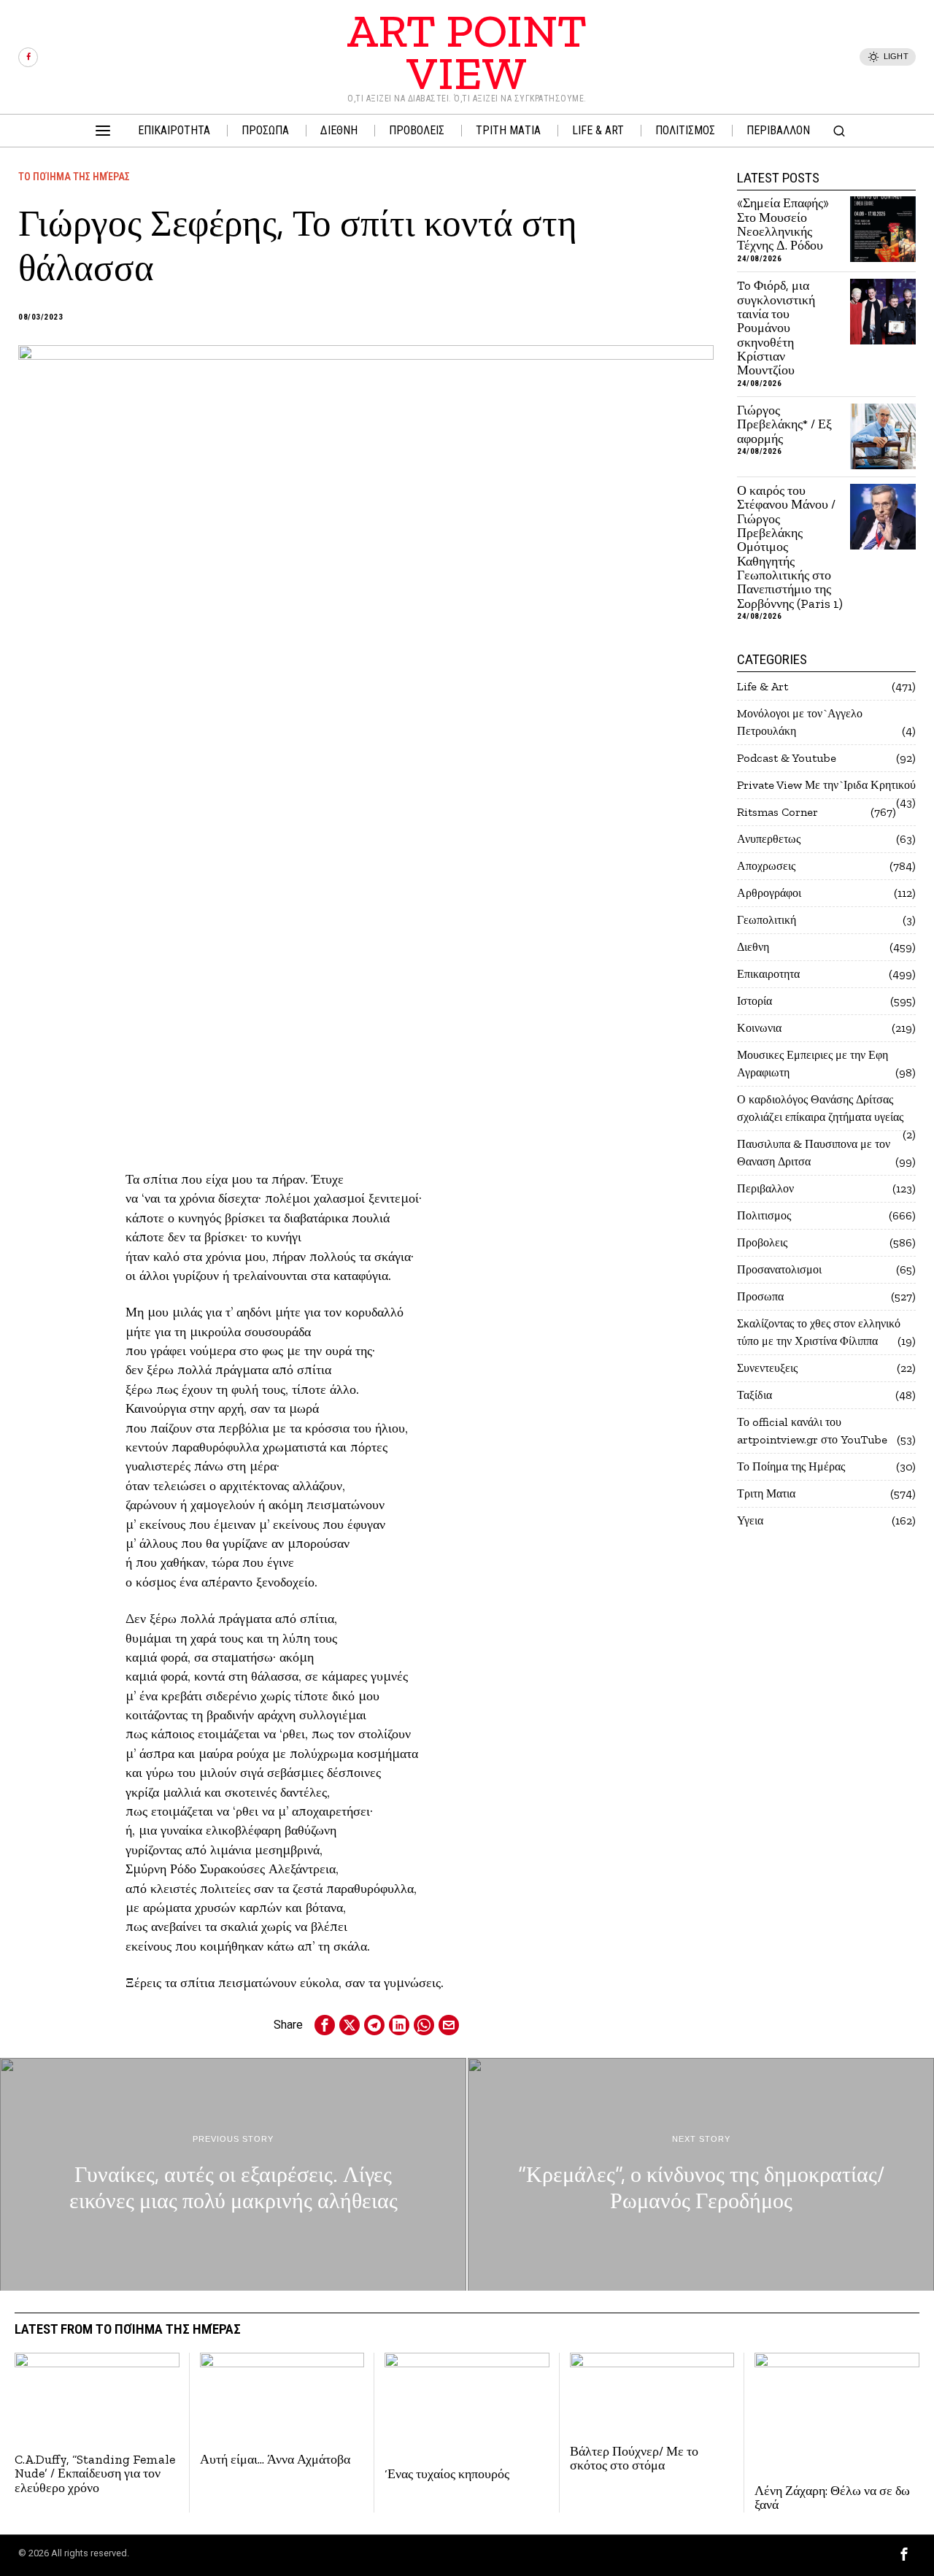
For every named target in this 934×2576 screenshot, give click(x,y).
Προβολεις (762, 1242)
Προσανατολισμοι (779, 1269)
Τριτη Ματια (766, 1493)
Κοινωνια (759, 1028)
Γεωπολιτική (767, 920)
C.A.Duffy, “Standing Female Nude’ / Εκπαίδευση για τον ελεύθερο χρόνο (95, 2474)
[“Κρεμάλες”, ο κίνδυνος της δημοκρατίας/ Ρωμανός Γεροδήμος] (701, 2175)
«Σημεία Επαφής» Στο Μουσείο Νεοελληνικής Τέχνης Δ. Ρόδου (783, 224)
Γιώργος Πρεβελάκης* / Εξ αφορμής (784, 425)
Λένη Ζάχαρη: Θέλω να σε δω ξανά (832, 2498)
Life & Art (763, 686)
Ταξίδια (754, 1395)
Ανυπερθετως (769, 839)
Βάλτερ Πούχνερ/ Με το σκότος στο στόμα (634, 2459)
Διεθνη (753, 947)
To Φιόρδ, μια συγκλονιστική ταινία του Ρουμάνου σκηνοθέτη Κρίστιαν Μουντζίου (776, 328)
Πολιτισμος (764, 1215)
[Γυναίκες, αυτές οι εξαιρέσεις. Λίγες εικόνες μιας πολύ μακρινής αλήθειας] (233, 2175)
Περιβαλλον (765, 1188)
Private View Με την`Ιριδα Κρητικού (826, 785)
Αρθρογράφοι (769, 893)
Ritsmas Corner (777, 812)
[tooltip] (28, 57)
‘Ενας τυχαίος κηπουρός (447, 2474)
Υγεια (750, 1520)
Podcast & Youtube (787, 758)
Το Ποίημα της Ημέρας (74, 177)
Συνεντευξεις (767, 1368)
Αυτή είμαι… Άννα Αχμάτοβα (275, 2460)
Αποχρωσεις (766, 866)
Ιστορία (754, 1001)
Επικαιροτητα (768, 974)
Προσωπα (760, 1296)
